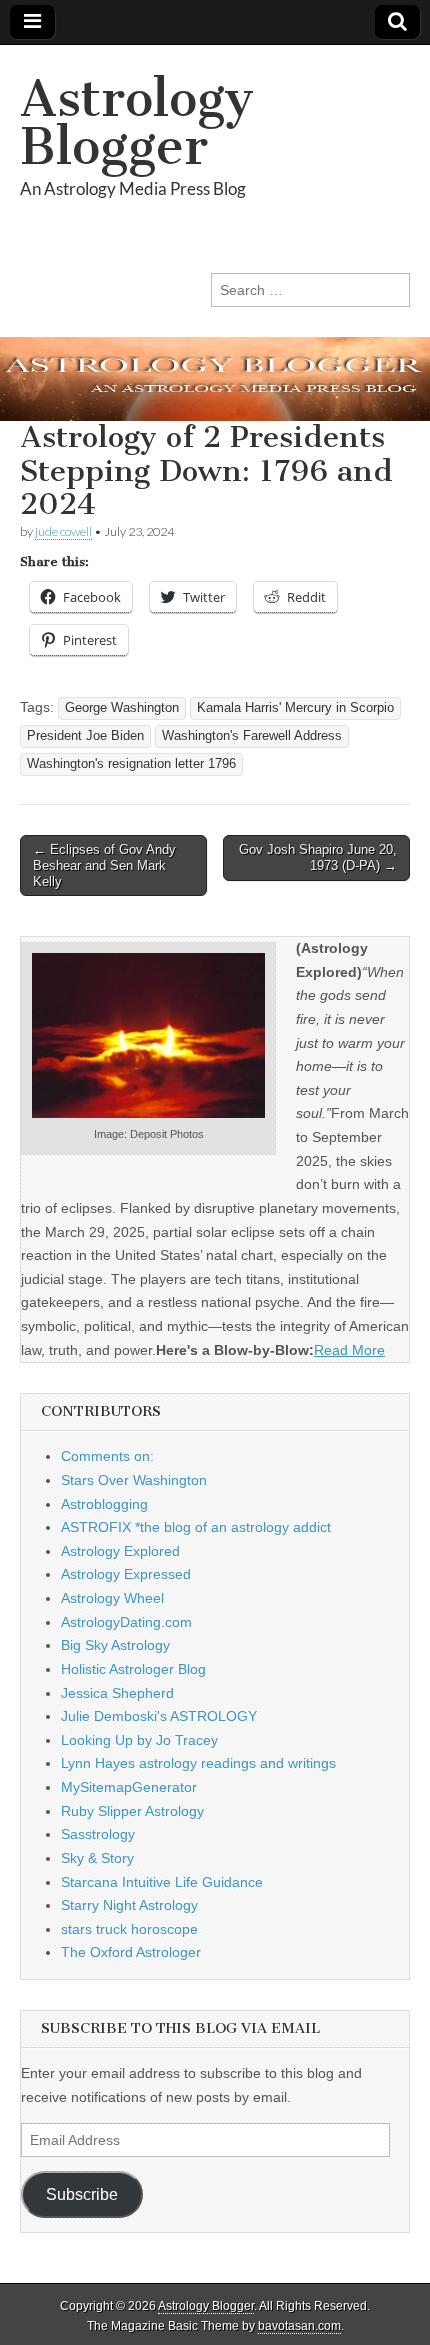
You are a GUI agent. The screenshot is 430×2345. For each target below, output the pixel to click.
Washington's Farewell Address (252, 736)
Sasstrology (98, 1834)
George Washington (122, 708)
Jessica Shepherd (117, 1693)
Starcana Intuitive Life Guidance (162, 1882)
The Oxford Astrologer (131, 1952)
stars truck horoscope (129, 1929)
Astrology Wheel (112, 1598)
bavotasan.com (299, 2326)
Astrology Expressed (126, 1574)
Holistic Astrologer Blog (133, 1669)
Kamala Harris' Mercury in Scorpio (295, 708)
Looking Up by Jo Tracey (139, 1740)
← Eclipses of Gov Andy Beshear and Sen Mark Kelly (104, 865)
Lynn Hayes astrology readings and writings (198, 1763)
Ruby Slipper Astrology (132, 1811)
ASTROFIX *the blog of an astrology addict (196, 1527)
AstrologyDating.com (126, 1622)
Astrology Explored (120, 1551)
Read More (349, 1350)
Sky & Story (97, 1858)
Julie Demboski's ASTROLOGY (159, 1716)
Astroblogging (104, 1504)
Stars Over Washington (134, 1480)
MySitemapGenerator (129, 1787)
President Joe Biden (85, 736)
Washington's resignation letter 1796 (131, 764)
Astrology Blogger (137, 122)
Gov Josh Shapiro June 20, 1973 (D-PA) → (318, 857)
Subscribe (82, 2194)
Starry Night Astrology (129, 1905)
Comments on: (107, 1456)
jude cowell (63, 531)
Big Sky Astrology (115, 1645)
